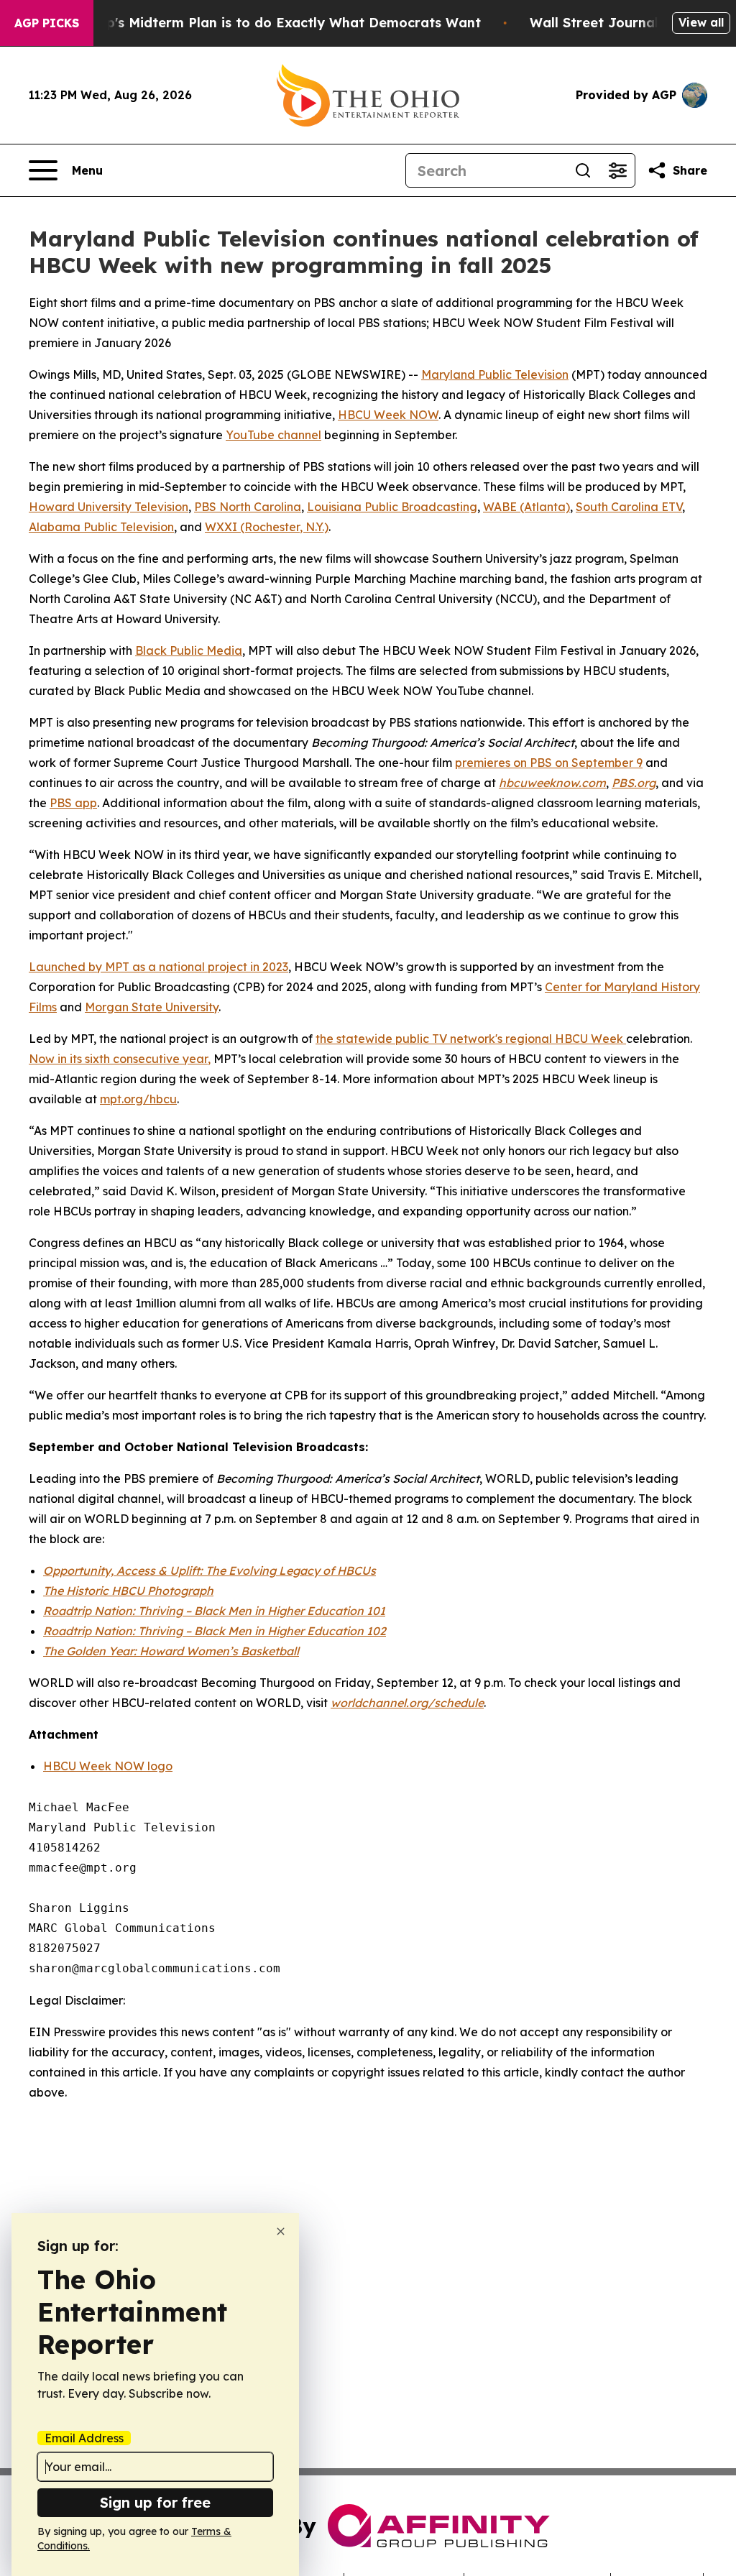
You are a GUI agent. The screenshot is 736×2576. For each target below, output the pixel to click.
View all (701, 22)
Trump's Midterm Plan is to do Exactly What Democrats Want (277, 23)
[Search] (583, 170)
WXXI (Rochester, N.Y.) (267, 527)
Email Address (84, 2438)
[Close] (281, 2231)
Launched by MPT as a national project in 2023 (158, 967)
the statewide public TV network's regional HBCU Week (471, 1039)
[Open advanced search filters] (617, 170)
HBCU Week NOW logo (108, 1766)
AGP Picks (47, 23)
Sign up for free (155, 2502)
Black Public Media (189, 650)
